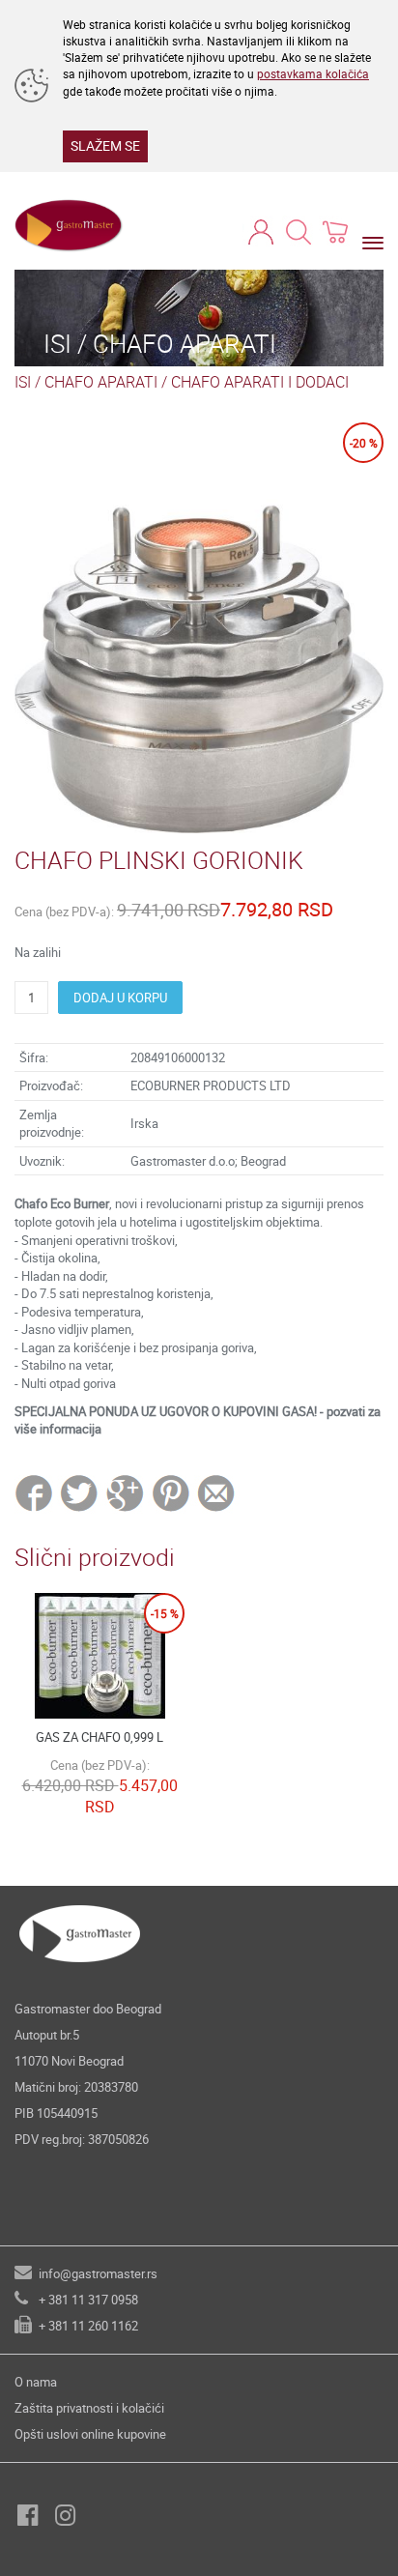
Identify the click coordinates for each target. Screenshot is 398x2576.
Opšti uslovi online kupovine (90, 2434)
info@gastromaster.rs (98, 2273)
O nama (36, 2382)
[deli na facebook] (36, 1492)
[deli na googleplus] (126, 1492)
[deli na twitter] (81, 1492)
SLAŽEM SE (105, 145)
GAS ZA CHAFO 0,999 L (99, 1737)
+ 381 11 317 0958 (88, 2300)
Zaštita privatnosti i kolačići (89, 2408)
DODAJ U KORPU (120, 998)
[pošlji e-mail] (217, 1492)
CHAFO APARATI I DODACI (260, 382)
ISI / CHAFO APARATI (86, 382)
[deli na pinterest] (171, 1492)
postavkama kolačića (313, 73)
